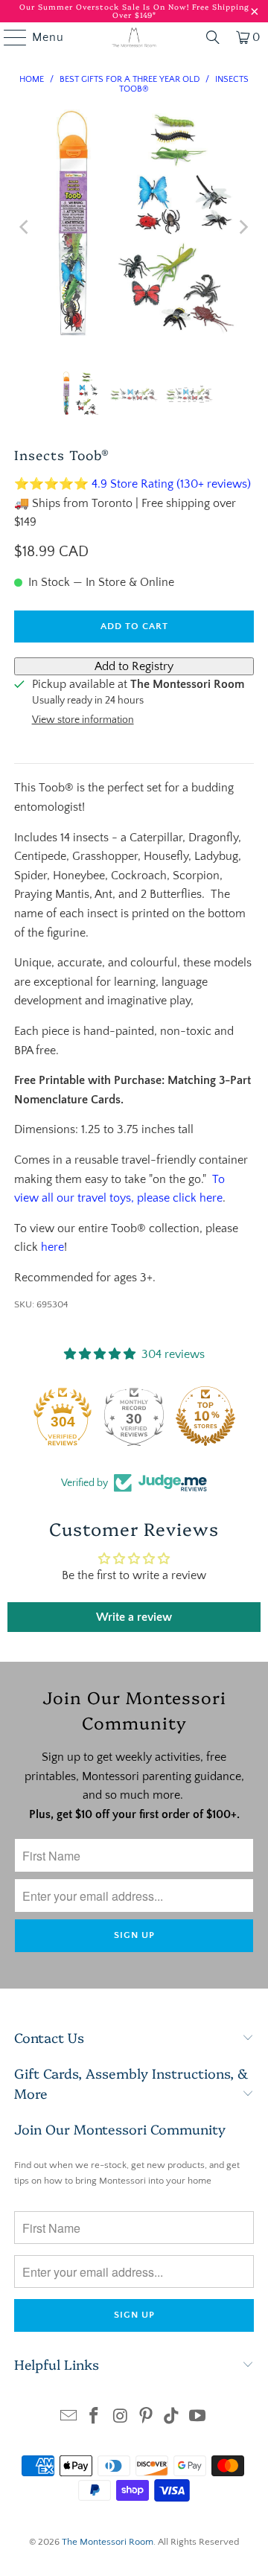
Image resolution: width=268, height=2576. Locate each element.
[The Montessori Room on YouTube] (198, 2418)
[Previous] (25, 227)
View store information (83, 720)
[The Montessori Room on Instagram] (121, 2418)
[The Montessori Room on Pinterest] (147, 2418)
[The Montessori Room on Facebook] (95, 2418)
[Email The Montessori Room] (68, 2418)
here (52, 1247)
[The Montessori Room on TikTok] (172, 2418)
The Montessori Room (108, 2542)
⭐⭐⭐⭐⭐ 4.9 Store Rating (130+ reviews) (133, 484)
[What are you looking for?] (213, 37)
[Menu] (8, 37)
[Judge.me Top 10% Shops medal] (205, 1416)
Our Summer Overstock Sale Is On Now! (106, 7)
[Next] (243, 227)
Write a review (134, 1617)
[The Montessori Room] (134, 37)
